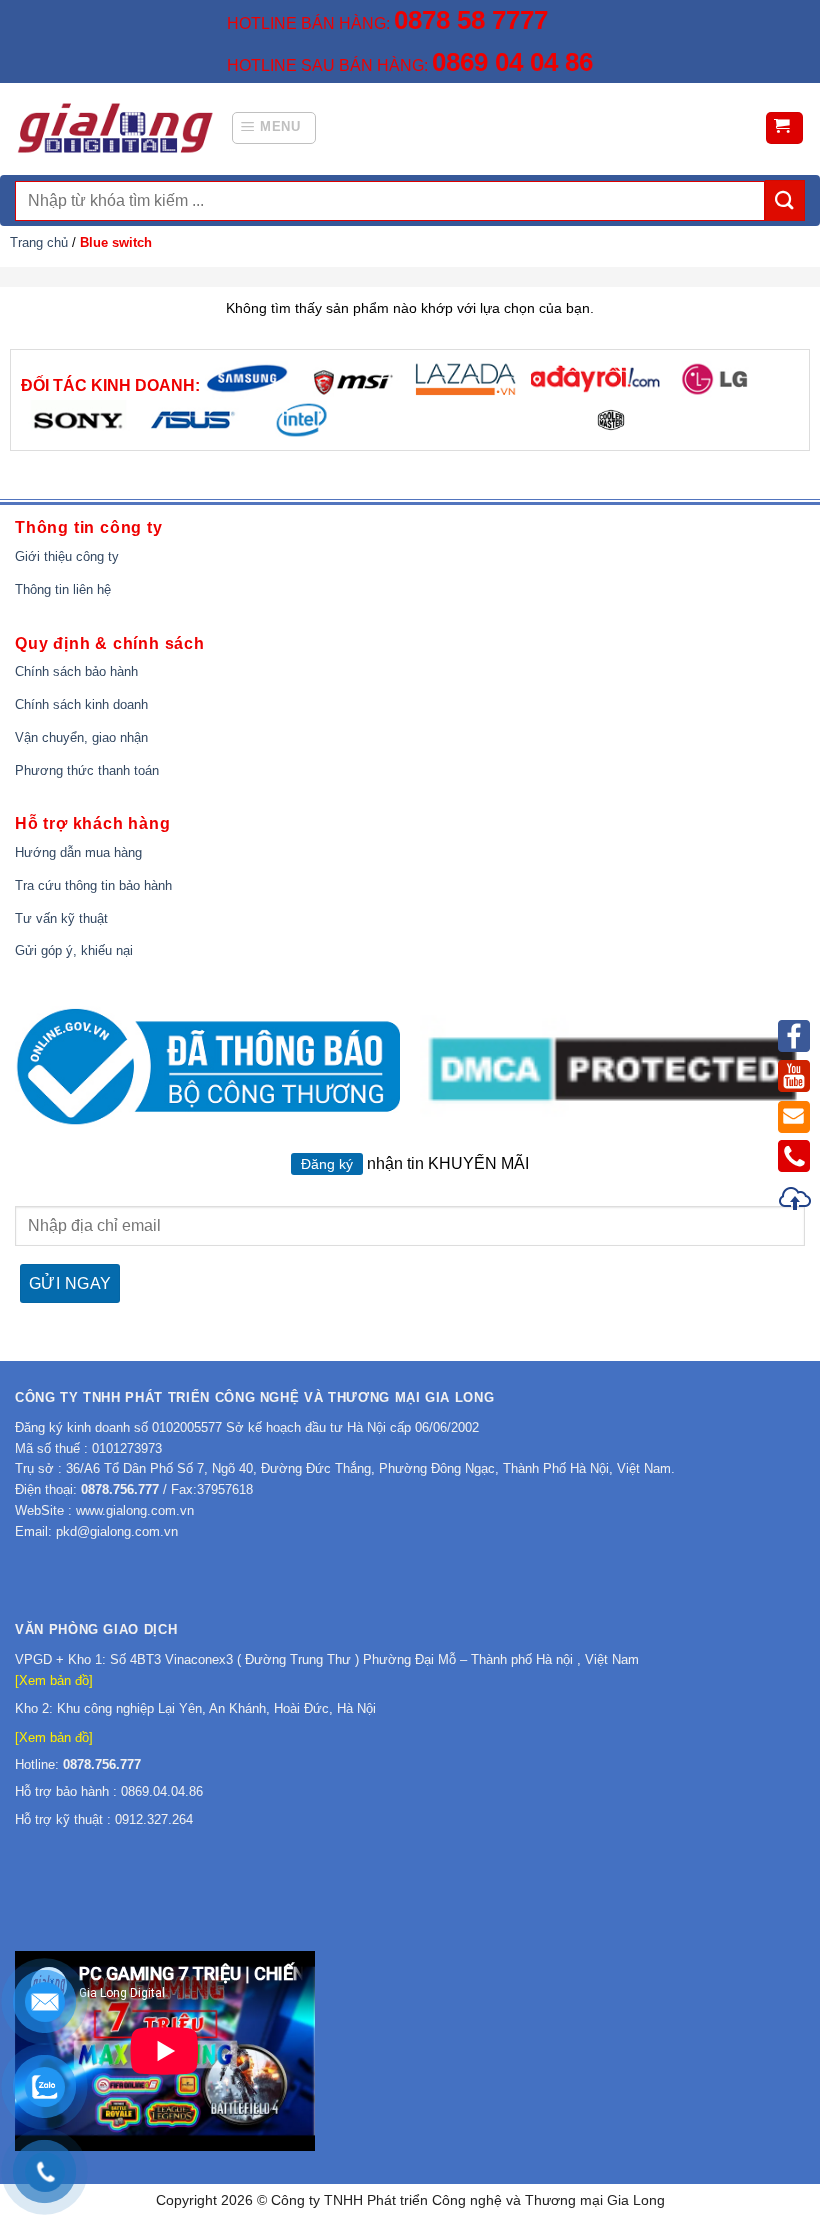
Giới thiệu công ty (67, 556)
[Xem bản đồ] (54, 1680)
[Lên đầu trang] (796, 1201)
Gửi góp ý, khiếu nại (74, 950)
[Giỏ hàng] (785, 128)
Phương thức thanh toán (87, 770)
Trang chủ (39, 242)
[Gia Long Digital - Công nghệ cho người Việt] (115, 128)
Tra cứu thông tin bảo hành (93, 885)
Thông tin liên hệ (63, 589)
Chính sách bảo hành (76, 671)
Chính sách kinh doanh (81, 704)
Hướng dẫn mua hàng (78, 852)
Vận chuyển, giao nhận (81, 737)
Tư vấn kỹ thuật (61, 918)
